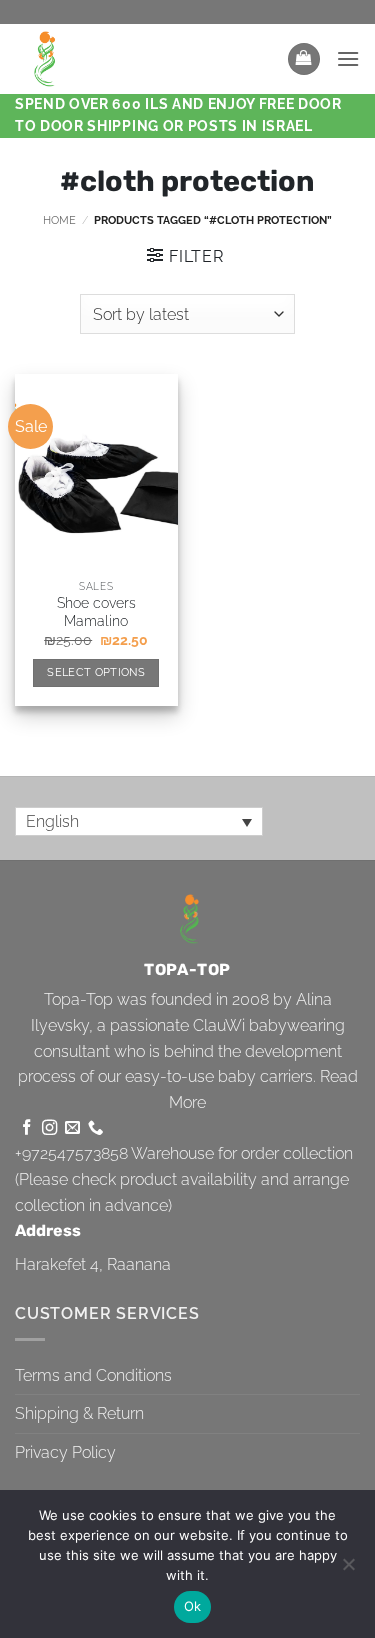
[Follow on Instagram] (49, 1128)
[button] (304, 59)
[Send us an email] (72, 1128)
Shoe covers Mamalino (96, 612)
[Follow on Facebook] (26, 1128)
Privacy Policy (65, 1452)
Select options (96, 672)
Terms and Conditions (93, 1375)
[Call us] (95, 1128)
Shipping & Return (79, 1413)
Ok (193, 1606)
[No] (348, 1570)
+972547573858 (71, 1153)
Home (59, 220)
